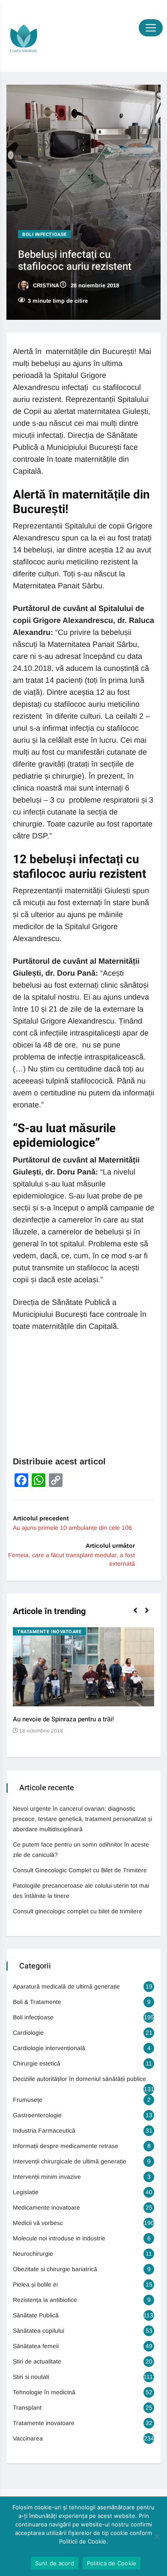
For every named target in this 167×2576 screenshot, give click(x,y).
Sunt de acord (55, 2563)
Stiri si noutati (31, 2377)
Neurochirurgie (33, 2254)
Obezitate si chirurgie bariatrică (55, 2269)
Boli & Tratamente (37, 2002)
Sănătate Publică (36, 2315)
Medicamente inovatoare (46, 2207)
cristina (45, 285)
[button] (139, 1615)
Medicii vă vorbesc (38, 2223)
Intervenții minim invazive (47, 2177)
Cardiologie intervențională (49, 2048)
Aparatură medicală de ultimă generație (66, 1986)
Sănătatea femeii (36, 2346)
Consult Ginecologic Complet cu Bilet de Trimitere (80, 1870)
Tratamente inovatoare (49, 1632)
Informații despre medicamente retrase (66, 2146)
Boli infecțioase (45, 235)
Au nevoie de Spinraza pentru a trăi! (63, 1719)
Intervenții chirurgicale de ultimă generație (70, 2161)
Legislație (26, 2192)
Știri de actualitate (37, 2361)
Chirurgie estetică (37, 2063)
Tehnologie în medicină (44, 2392)
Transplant (27, 2408)
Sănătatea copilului (39, 2331)
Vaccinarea (28, 2438)
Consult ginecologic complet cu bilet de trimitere (78, 1911)
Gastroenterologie (37, 2115)
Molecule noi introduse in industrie (59, 2238)
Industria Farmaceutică (44, 2130)
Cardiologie (28, 2033)
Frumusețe (28, 2100)
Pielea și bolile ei (35, 2284)
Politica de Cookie (112, 2563)
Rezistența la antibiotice (45, 2300)
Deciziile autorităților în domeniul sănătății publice (79, 2079)
